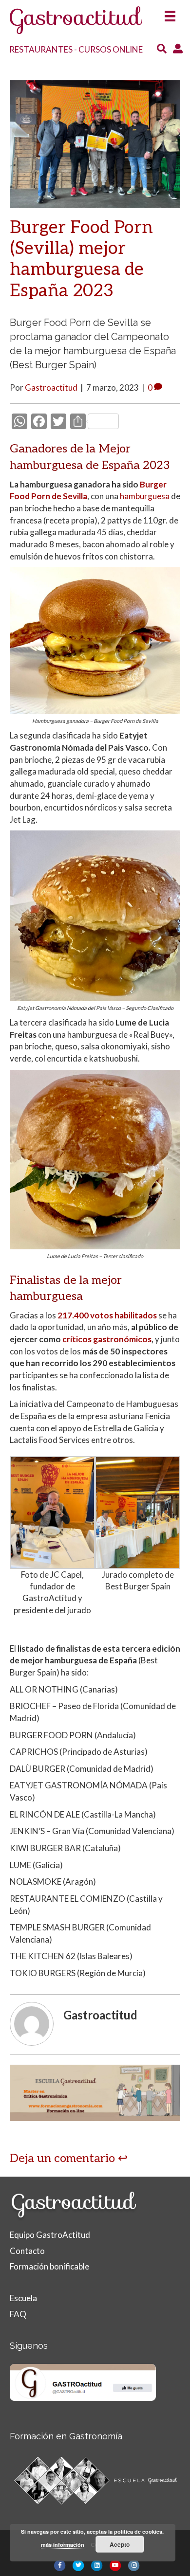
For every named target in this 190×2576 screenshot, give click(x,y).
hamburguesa (145, 496)
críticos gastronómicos (107, 1339)
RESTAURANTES (41, 49)
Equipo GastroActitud (50, 2235)
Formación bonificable (49, 2266)
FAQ (18, 2314)
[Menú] (170, 13)
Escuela (23, 2298)
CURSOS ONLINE (111, 49)
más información (63, 2545)
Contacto (27, 2251)
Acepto (120, 2544)
